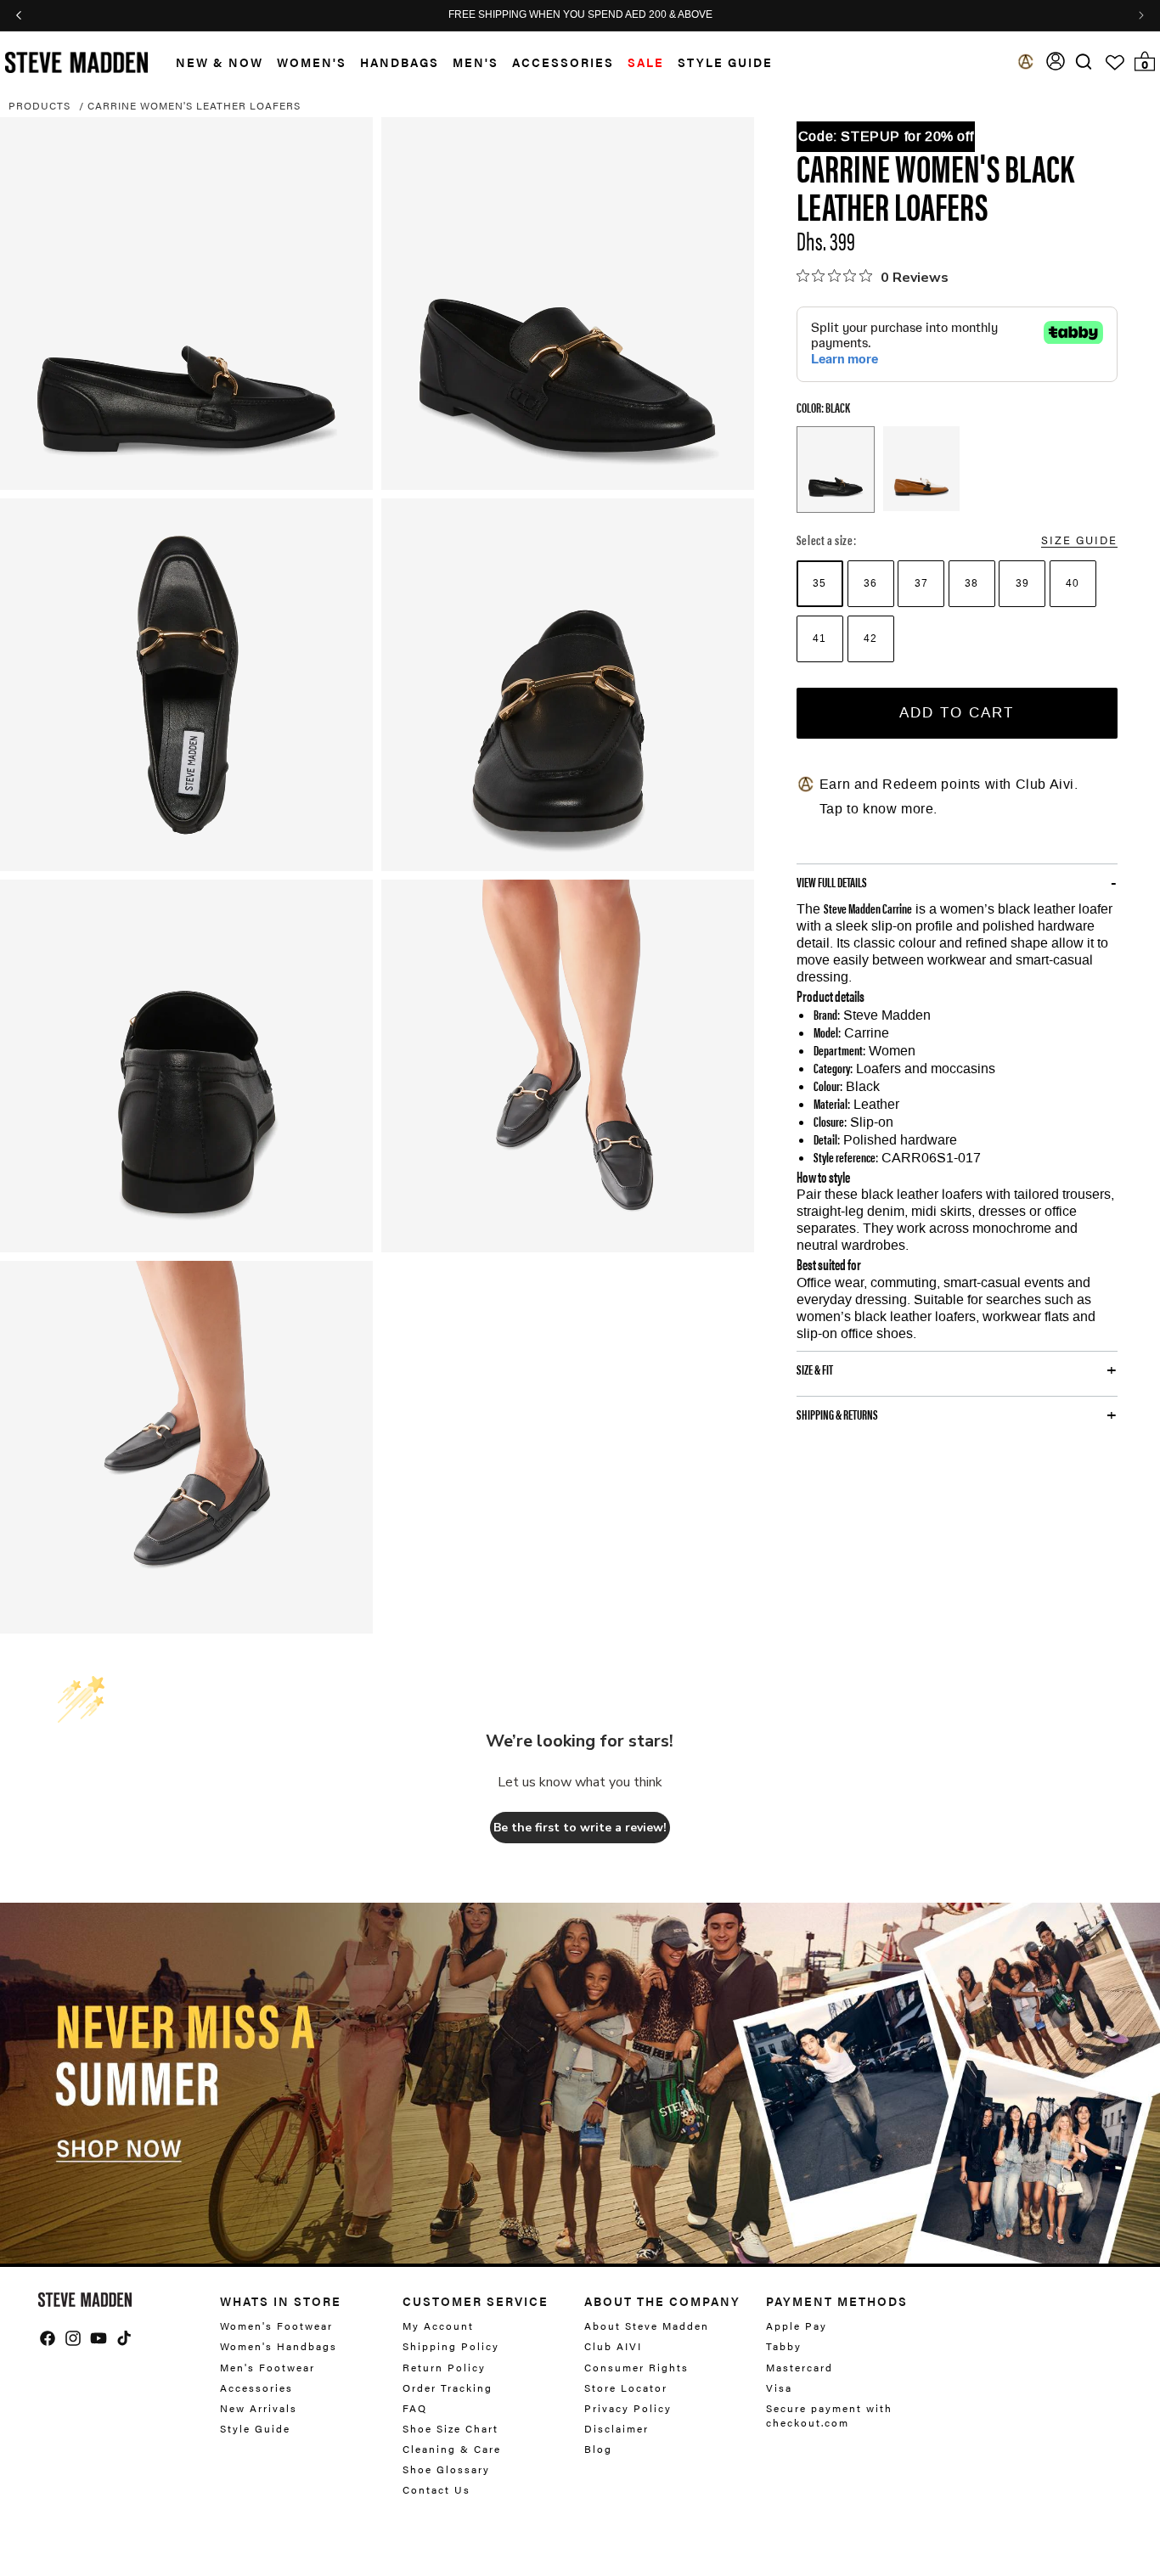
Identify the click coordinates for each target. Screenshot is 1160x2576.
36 (870, 583)
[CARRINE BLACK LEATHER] (836, 470)
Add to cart (957, 712)
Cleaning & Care (452, 2449)
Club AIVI (613, 2346)
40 (1073, 583)
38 (971, 583)
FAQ (415, 2408)
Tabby (784, 2346)
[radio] (820, 584)
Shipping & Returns (837, 1415)
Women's (312, 62)
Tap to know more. (878, 809)
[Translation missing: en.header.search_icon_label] (1084, 62)
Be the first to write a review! (580, 1828)
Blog (598, 2449)
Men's (476, 62)
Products (39, 105)
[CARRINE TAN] (921, 469)
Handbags (400, 62)
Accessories (563, 62)
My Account (438, 2326)
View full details (832, 882)
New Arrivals (259, 2408)
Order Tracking (448, 2388)
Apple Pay (797, 2326)
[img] (1084, 62)
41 (819, 638)
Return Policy (444, 2367)
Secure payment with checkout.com (829, 2415)
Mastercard (800, 2367)
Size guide (1079, 540)
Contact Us (436, 2489)
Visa (779, 2388)
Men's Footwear (267, 2367)
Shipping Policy (451, 2346)
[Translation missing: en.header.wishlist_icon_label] (1115, 63)
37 (921, 583)
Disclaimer (617, 2428)
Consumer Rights (636, 2367)
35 (819, 583)
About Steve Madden (647, 2326)
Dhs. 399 (826, 240)
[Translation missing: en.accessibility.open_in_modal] (186, 304)
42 (870, 638)
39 (1022, 583)
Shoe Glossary (446, 2469)
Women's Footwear (276, 2326)
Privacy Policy (628, 2408)
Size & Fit (815, 1370)
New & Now (220, 62)
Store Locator (626, 2388)
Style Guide (255, 2428)
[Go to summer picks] (580, 2083)
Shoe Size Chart (450, 2428)
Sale (646, 62)
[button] (213, 62)
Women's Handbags (279, 2346)
